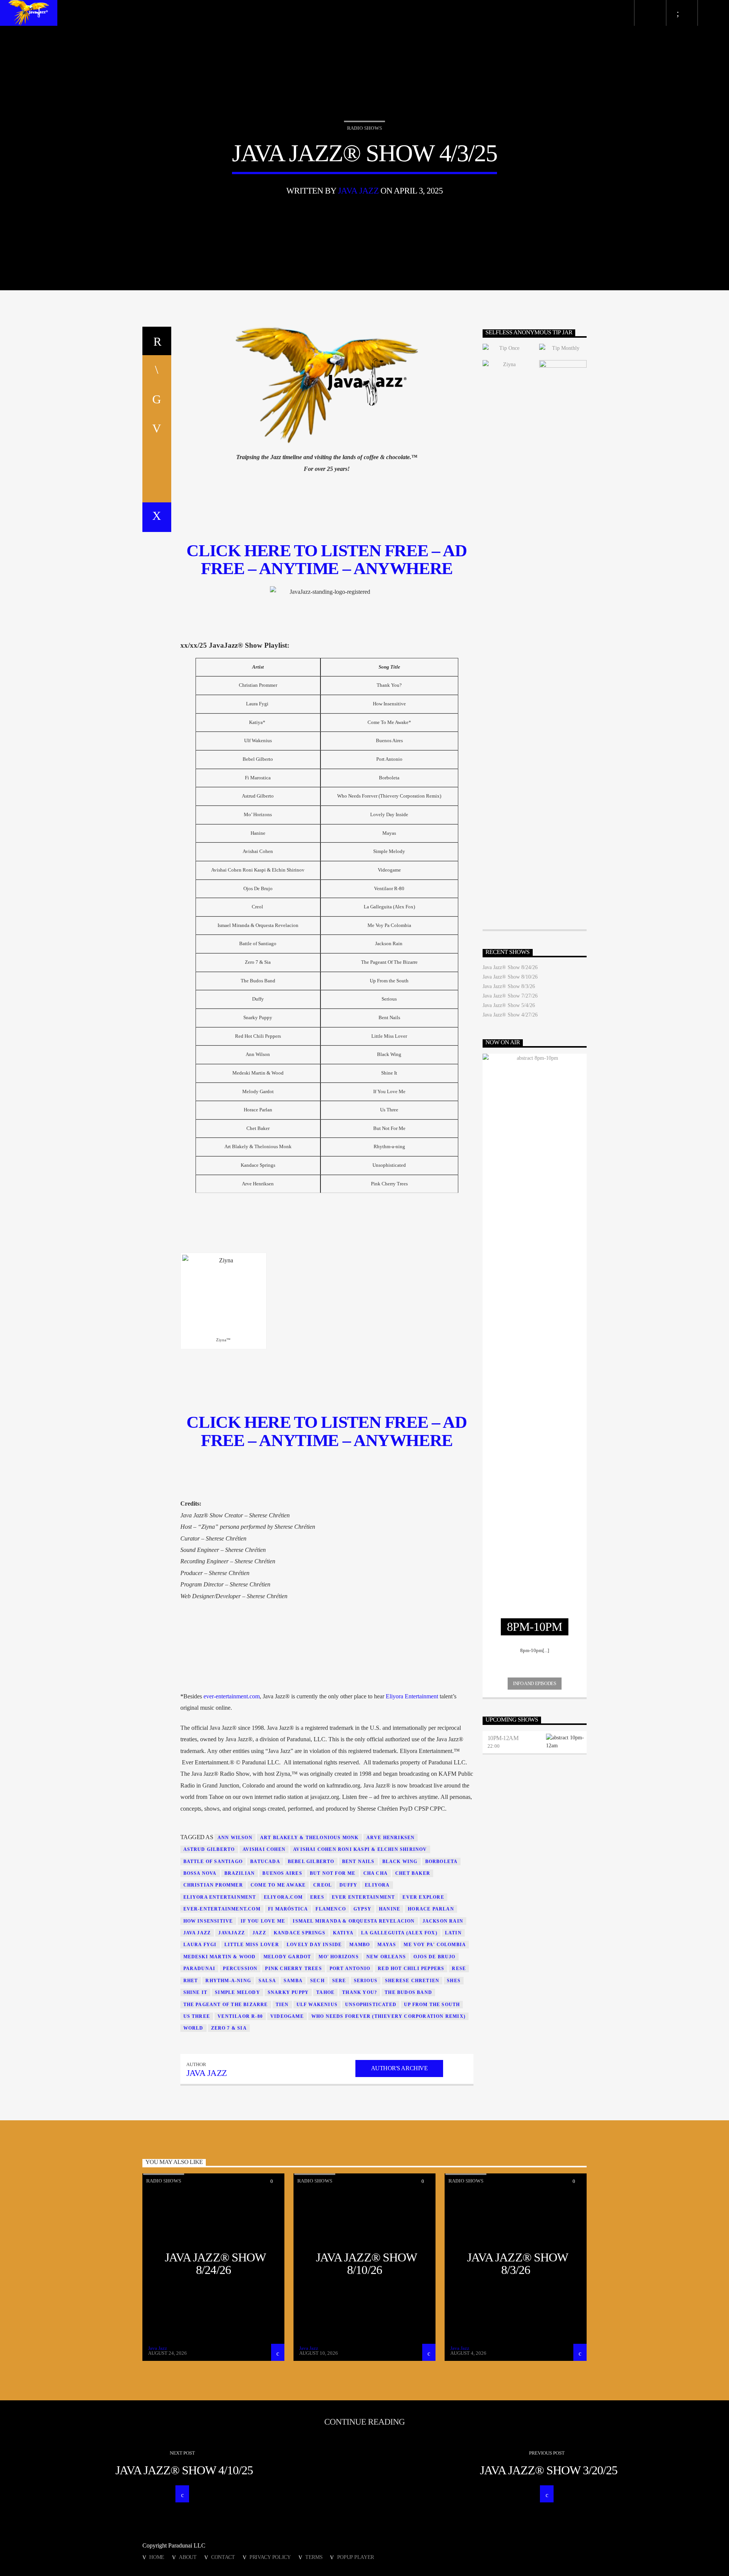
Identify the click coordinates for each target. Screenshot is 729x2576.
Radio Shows (364, 128)
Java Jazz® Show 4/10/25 (184, 2470)
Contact (223, 2557)
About (188, 2557)
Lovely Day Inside (314, 1945)
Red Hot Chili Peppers (411, 1969)
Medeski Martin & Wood (220, 1957)
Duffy (348, 1885)
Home (157, 2557)
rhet (191, 1981)
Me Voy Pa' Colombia (435, 1945)
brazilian (240, 1873)
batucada (265, 1862)
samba (293, 1981)
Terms (314, 2557)
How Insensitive (208, 1921)
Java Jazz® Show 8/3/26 (509, 986)
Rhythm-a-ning (228, 1981)
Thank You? (360, 1992)
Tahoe (325, 1992)
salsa (267, 1981)
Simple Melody (237, 1992)
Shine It (196, 1992)
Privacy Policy (270, 2557)
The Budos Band (408, 1992)
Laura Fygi (200, 1945)
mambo (360, 1945)
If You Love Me (263, 1921)
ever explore (423, 1897)
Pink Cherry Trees (293, 1969)
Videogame (287, 2016)
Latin (453, 1933)
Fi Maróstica (288, 1909)
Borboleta (442, 1862)
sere (339, 1981)
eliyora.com (283, 1897)
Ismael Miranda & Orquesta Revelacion (354, 1921)
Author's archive (399, 2068)
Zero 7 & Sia (229, 2028)
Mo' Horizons (338, 1957)
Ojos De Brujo (435, 1957)
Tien (282, 2005)
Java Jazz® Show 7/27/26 (510, 996)
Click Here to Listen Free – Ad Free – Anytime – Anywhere (327, 1431)
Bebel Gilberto (311, 1862)
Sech (317, 1981)
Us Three (197, 2016)
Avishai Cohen (264, 1849)
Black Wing (400, 1862)
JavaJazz (232, 1933)
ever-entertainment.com (232, 1696)
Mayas (387, 1945)
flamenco (331, 1909)
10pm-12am (503, 1738)
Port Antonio (350, 1969)
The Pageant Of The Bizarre (226, 2005)
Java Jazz (358, 191)
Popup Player (356, 2557)
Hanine (390, 1909)
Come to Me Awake (278, 1885)
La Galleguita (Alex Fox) (399, 1933)
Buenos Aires (282, 1873)
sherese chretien (412, 1981)
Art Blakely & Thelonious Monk (309, 1838)
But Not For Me (333, 1873)
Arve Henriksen (391, 1838)
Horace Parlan (431, 1909)
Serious (366, 1981)
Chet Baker (413, 1873)
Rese (459, 1969)
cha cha (376, 1873)
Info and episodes (534, 1683)
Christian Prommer (213, 1885)
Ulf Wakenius (317, 2005)
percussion (240, 1969)
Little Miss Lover (252, 1945)
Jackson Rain (443, 1921)
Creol (323, 1885)
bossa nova (200, 1873)
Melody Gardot (287, 1957)
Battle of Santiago (213, 1862)
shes (454, 1981)
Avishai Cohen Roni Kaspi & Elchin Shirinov (360, 1849)
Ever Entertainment (364, 1897)
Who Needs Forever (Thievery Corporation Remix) (388, 2016)
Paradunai (200, 1969)
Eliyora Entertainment (412, 1696)
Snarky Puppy (288, 1992)
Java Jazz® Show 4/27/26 (510, 1015)
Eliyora (377, 1885)
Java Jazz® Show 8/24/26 (510, 967)
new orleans (386, 1957)
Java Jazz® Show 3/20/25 (549, 2470)
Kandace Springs (300, 1933)
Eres (317, 1897)
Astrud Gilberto (209, 1849)
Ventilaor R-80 (240, 2016)
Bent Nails (358, 1862)
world (193, 2028)
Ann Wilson (235, 1838)
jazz (259, 1933)
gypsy (362, 1909)
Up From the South (432, 2005)
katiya (343, 1933)
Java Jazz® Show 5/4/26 (509, 1005)
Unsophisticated (371, 2005)
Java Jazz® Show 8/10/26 (510, 977)
